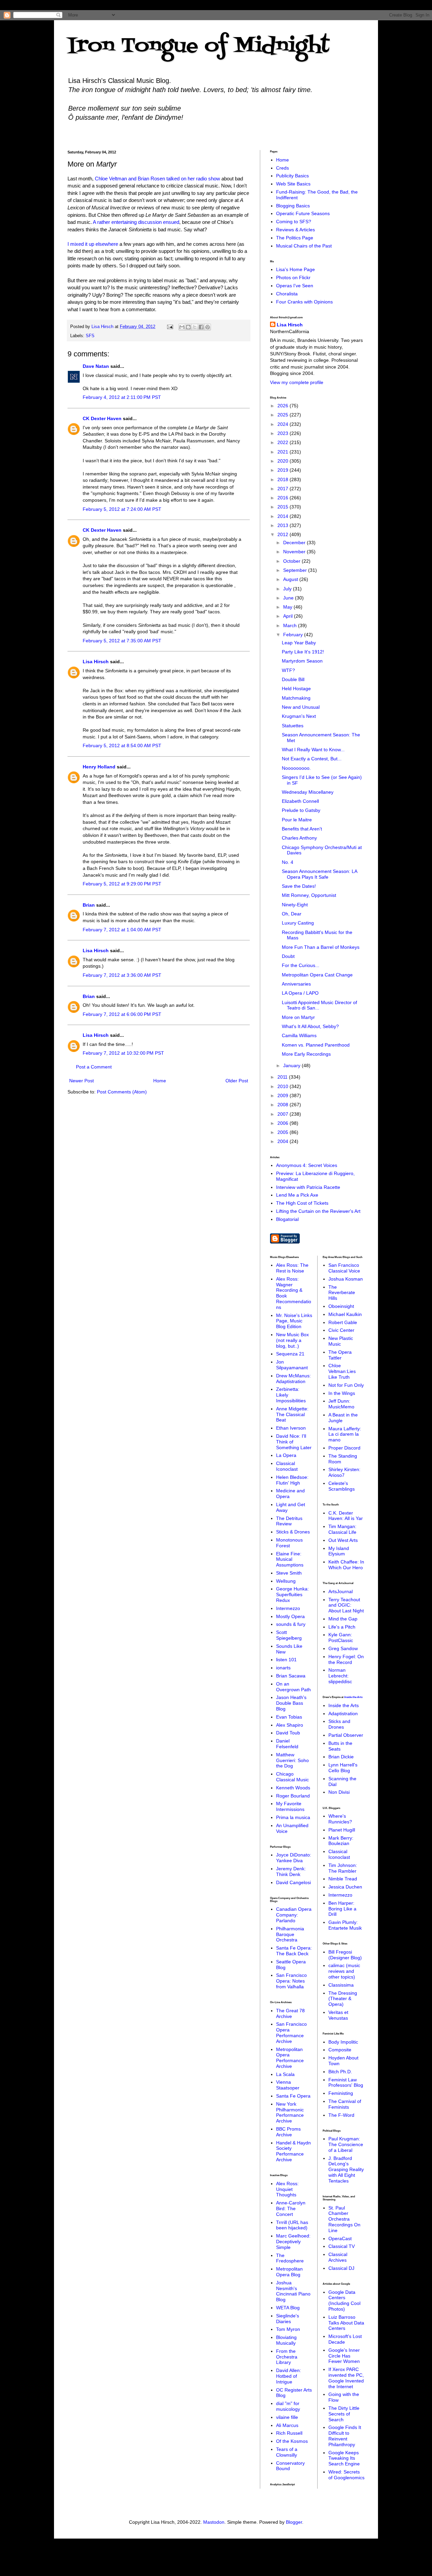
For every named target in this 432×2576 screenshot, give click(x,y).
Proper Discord (344, 1448)
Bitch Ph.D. (340, 2072)
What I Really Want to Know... (313, 750)
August (291, 579)
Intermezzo (288, 1608)
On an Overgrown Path (293, 1687)
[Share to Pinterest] (208, 327)
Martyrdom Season (302, 661)
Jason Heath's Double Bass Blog (291, 1703)
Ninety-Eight (295, 905)
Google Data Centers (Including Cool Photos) (344, 2301)
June (289, 598)
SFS (90, 336)
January (292, 1065)
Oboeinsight (341, 1306)
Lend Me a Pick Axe (297, 1195)
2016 (283, 498)
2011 (283, 1077)
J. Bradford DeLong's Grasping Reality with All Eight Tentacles (346, 2170)
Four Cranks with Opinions (304, 302)
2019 (283, 470)
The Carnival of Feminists (345, 2104)
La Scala (285, 2074)
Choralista (287, 294)
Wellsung (286, 1581)
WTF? (288, 670)
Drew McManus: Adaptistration (293, 1379)
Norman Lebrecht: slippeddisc (340, 1676)
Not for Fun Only (346, 1385)
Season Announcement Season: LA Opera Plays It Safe (319, 874)
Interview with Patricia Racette (308, 1187)
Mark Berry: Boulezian (341, 1841)
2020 (283, 461)
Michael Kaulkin (345, 1314)
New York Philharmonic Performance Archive (290, 2112)
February (294, 635)
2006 (283, 1123)
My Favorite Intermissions (290, 1806)
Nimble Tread (343, 1879)
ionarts (283, 1668)
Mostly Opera (290, 1616)
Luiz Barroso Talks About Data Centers (346, 2323)
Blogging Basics (293, 206)
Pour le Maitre (297, 820)
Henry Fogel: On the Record (346, 1659)
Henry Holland (99, 767)
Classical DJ (341, 2268)
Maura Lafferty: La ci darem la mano (345, 1434)
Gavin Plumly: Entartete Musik (345, 1925)
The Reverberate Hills (342, 1293)
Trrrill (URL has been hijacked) (292, 2225)
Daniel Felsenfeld (287, 1744)
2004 (283, 1141)
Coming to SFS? (294, 222)
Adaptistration (343, 1714)
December (295, 543)
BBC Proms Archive (288, 2132)
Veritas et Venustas (338, 2015)
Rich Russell (289, 2433)
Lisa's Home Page (295, 269)
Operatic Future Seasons (303, 213)
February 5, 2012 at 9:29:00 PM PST (122, 884)
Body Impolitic (343, 2042)
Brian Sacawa (291, 1676)
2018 (283, 479)
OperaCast (340, 2238)
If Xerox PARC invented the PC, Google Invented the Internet (346, 2378)
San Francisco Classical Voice (344, 1268)
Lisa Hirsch (96, 662)
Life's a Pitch (342, 1627)
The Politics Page (295, 238)
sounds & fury (291, 1624)
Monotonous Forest (289, 1543)
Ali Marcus (287, 2425)
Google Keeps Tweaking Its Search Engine (344, 2458)
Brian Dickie (341, 1757)
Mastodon (214, 2522)
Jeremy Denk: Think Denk (291, 1871)
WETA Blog (288, 2308)
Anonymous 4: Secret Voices (307, 1165)
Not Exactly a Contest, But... (312, 759)
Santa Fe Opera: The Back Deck (294, 1951)
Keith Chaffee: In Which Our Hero (346, 1565)
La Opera (286, 1455)
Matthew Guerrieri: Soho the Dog (292, 1760)
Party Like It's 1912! (303, 652)
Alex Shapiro (290, 1725)
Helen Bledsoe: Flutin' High (292, 1480)
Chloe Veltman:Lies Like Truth (342, 1371)
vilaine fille (287, 2417)
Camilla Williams (299, 1035)
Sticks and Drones (339, 1724)
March (291, 625)
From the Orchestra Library (287, 2357)
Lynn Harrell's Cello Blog (343, 1768)
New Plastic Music (341, 1341)
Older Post (237, 1081)
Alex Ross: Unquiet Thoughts (287, 2189)
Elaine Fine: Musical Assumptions (290, 1559)
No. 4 (288, 862)
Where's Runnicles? (340, 1819)
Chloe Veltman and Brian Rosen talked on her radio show (157, 179)
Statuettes (293, 726)
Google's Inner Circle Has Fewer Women (344, 2356)
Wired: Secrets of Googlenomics (346, 2475)
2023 (283, 433)
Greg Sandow (343, 1648)
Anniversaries (296, 984)
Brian (89, 905)
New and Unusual (301, 707)
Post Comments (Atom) (122, 1092)
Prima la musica (293, 1817)
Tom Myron (288, 2329)
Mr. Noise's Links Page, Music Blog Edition (294, 1321)
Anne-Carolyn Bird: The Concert (291, 2208)
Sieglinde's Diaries (288, 2319)
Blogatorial (287, 1219)
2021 (283, 452)
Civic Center (341, 1330)
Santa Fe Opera (293, 2096)
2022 (283, 442)
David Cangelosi (293, 1882)
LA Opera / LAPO (300, 993)
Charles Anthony (299, 838)
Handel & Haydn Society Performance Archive (293, 2151)
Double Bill (293, 679)
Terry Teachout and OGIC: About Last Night (346, 1605)
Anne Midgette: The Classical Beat (292, 1414)
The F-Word (341, 2115)
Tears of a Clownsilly (287, 2452)
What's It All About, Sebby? (310, 1026)
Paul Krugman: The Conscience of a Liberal (346, 2144)
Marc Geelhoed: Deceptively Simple (293, 2242)
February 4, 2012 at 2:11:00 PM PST (122, 397)
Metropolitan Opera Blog (289, 2272)
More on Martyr (298, 1017)
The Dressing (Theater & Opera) (343, 1999)
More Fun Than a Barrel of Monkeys (321, 947)
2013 (283, 525)
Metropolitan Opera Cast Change (317, 975)
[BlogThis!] (188, 327)
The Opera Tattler (340, 1355)
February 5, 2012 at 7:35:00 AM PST (122, 641)
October (292, 561)
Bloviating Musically (286, 2340)
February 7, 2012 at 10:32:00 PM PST (123, 1053)
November (295, 552)
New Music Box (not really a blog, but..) (292, 1340)
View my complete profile (297, 382)
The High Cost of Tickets (302, 1203)
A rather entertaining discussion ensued (136, 222)
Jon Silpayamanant (292, 1365)
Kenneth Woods (293, 1788)
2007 (283, 1114)
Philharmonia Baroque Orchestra (290, 1934)
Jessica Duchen (345, 1887)
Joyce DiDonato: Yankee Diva (294, 1858)
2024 (283, 424)
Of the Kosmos (292, 2441)
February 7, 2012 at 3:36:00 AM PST (122, 975)
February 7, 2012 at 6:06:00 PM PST (122, 1014)
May (288, 607)
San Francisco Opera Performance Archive (291, 2032)
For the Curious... (301, 965)
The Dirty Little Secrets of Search (344, 2414)
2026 (283, 406)
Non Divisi (339, 1792)
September (296, 570)
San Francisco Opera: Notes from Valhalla (291, 1981)
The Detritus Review (289, 1521)
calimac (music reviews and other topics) (344, 1971)
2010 (283, 1086)
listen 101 (286, 1660)
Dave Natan (96, 366)
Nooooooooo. (296, 768)
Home (160, 1081)
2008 (283, 1105)
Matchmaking (296, 698)
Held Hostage (296, 689)
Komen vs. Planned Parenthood (316, 1045)
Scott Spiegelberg (289, 1635)
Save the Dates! (299, 886)
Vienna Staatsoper (288, 2085)
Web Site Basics (293, 184)
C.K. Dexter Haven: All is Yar (346, 1516)
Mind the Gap (343, 1619)
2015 (283, 507)
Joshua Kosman (346, 1279)
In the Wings (342, 1393)
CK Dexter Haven (102, 418)
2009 (283, 1095)
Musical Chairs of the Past (304, 246)
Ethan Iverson (291, 1428)
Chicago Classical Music (292, 1777)
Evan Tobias (289, 1717)
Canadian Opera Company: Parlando (294, 1915)
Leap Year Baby (299, 643)
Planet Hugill (342, 1830)
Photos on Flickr (293, 277)
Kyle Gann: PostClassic (341, 1637)
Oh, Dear (292, 914)
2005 (283, 1132)
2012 (283, 534)
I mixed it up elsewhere (93, 244)
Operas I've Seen (295, 286)
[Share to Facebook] (201, 327)
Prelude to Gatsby (301, 810)
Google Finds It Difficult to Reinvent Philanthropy (345, 2436)
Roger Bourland (293, 1796)
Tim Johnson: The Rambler (343, 1868)
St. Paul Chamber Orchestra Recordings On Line (344, 2219)
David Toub (288, 1733)
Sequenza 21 (290, 1354)
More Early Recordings (306, 1054)
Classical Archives (338, 2257)
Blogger (294, 2522)
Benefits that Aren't (302, 829)
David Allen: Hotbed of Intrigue (289, 2376)
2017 (283, 489)
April (289, 616)
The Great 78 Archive (290, 2013)
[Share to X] (195, 327)
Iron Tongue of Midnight (198, 46)
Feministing (341, 2093)
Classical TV (342, 2246)
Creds (282, 168)
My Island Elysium (339, 1551)
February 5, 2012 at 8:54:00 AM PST (122, 745)
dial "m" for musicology (288, 2406)
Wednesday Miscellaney (308, 792)
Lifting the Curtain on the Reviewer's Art (318, 1211)
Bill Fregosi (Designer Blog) (345, 1955)
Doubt (288, 956)
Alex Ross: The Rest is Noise (292, 1268)
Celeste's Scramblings (342, 1486)
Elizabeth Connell (300, 801)
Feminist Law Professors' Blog (346, 2083)
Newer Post (82, 1081)
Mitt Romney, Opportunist (309, 895)
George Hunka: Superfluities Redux (292, 1594)
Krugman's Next (299, 716)
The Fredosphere (290, 2258)
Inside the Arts (353, 1697)
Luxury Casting (298, 923)
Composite (340, 2050)
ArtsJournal (341, 1591)
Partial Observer (346, 1735)
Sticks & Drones (293, 1532)
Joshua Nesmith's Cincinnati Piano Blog (293, 2291)
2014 (283, 516)
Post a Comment (94, 1067)
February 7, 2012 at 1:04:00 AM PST (122, 930)
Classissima (341, 1985)
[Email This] (182, 327)
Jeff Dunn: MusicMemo (341, 1404)
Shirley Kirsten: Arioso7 (344, 1472)
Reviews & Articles (295, 230)
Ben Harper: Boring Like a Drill (342, 1909)
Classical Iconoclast (287, 1466)
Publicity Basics (292, 176)
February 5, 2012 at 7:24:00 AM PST (122, 509)
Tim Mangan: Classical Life (342, 1529)
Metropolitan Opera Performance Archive (290, 2058)
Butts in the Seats (340, 1746)
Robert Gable (343, 1322)
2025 (283, 415)
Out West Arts (343, 1540)
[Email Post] (170, 327)
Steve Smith (289, 1573)
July (288, 589)
